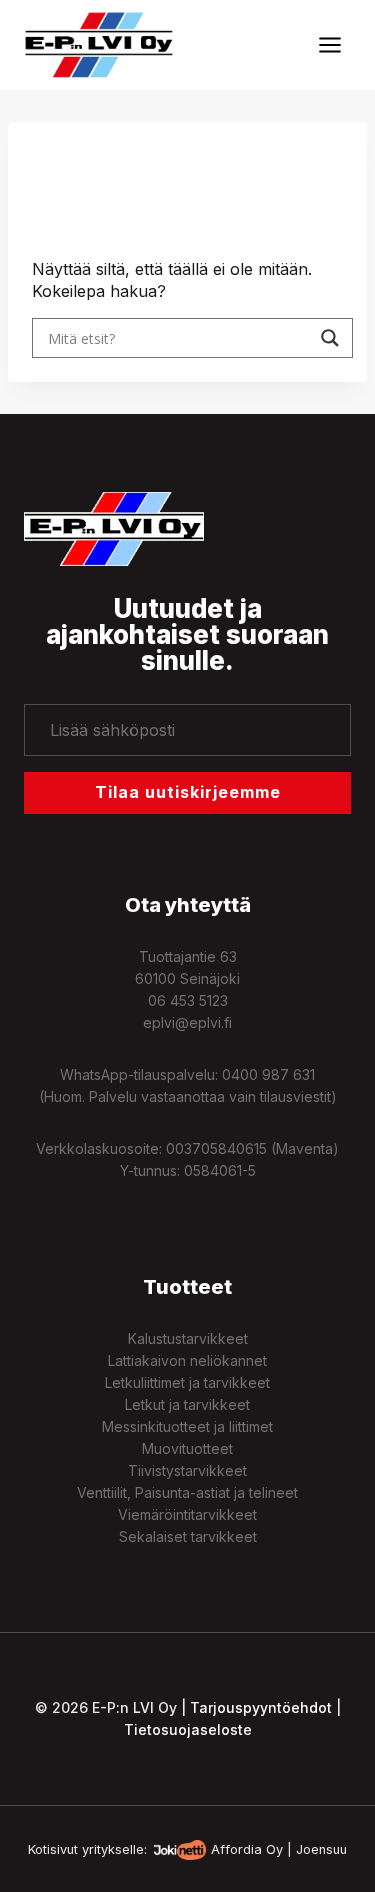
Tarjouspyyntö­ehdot (261, 1707)
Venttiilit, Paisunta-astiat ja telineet (187, 1492)
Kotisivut (53, 1849)
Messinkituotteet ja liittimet (187, 1426)
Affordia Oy (247, 1849)
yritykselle (113, 1849)
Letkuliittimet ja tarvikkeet (187, 1382)
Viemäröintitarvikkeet (187, 1514)
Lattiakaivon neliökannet (187, 1360)
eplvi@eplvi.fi (187, 1022)
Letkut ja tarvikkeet (187, 1404)
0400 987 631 (268, 1074)
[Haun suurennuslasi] (330, 338)
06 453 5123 (188, 1000)
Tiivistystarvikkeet (187, 1470)
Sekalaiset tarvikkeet (188, 1536)
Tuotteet (187, 1287)
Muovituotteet (187, 1448)
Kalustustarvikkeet (188, 1338)
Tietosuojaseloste (188, 1729)
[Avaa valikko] (329, 44)
